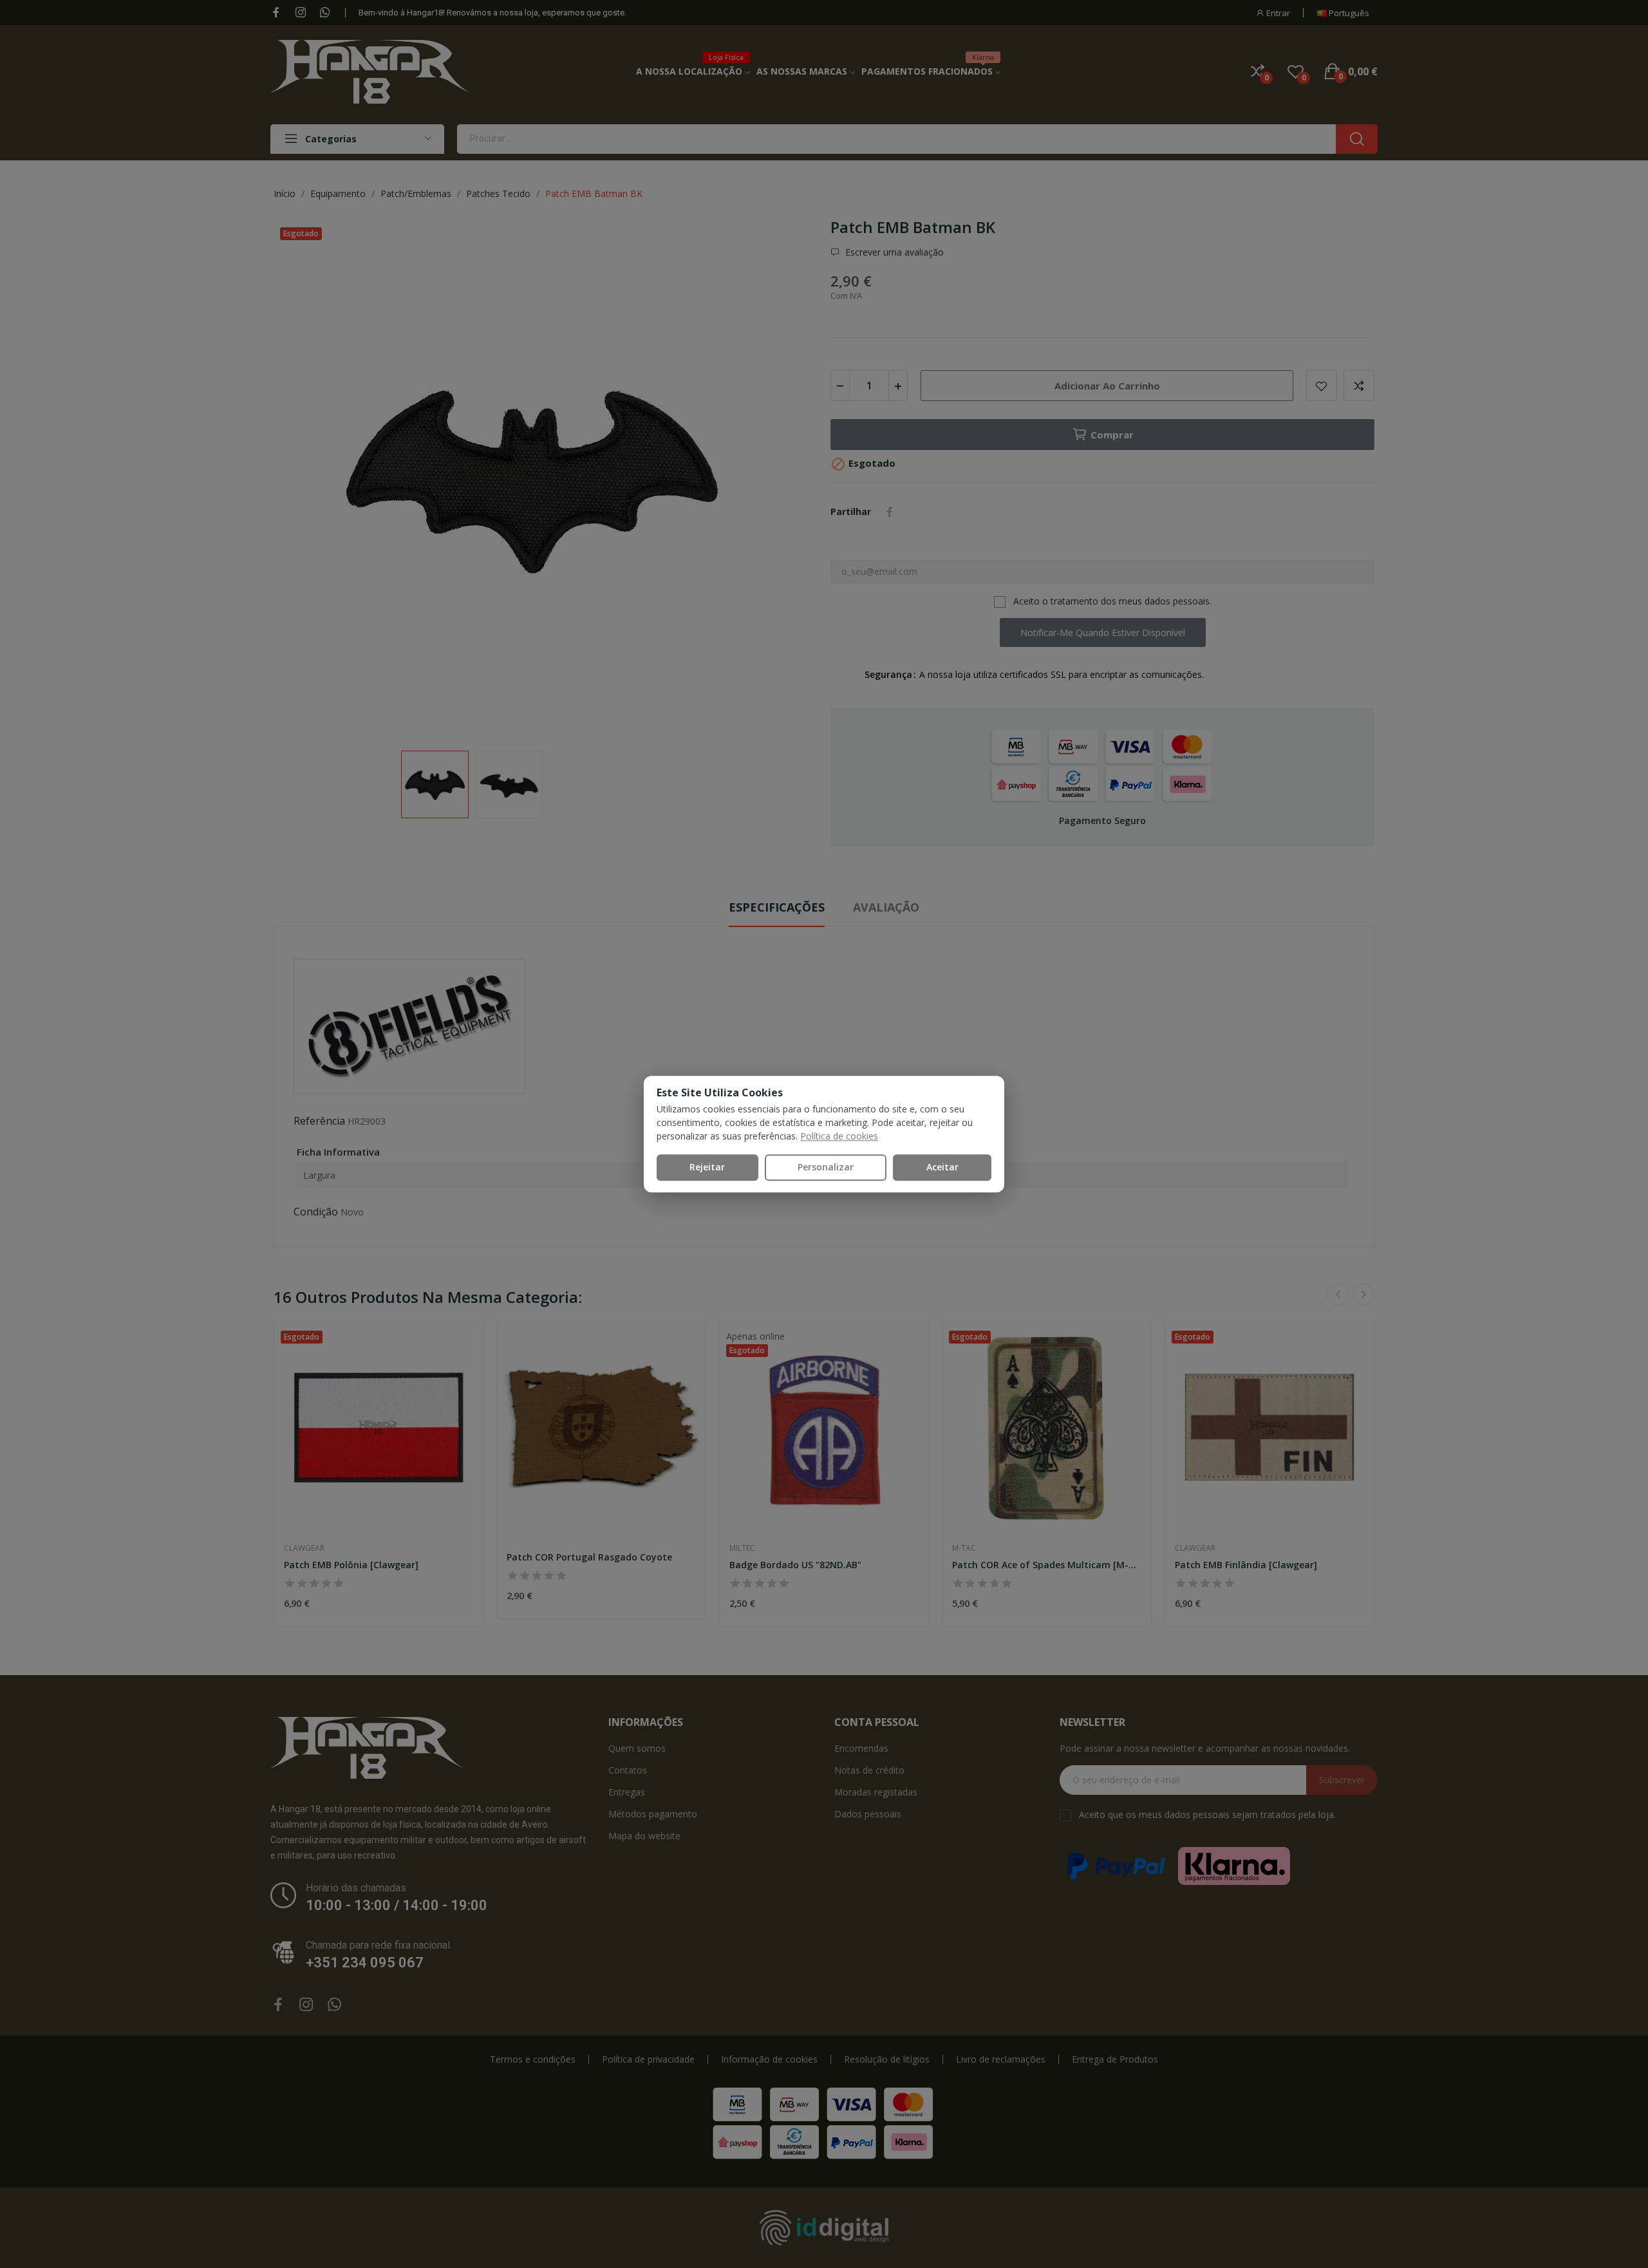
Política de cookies (839, 1136)
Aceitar (942, 1167)
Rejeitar (707, 1167)
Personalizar (826, 1167)
